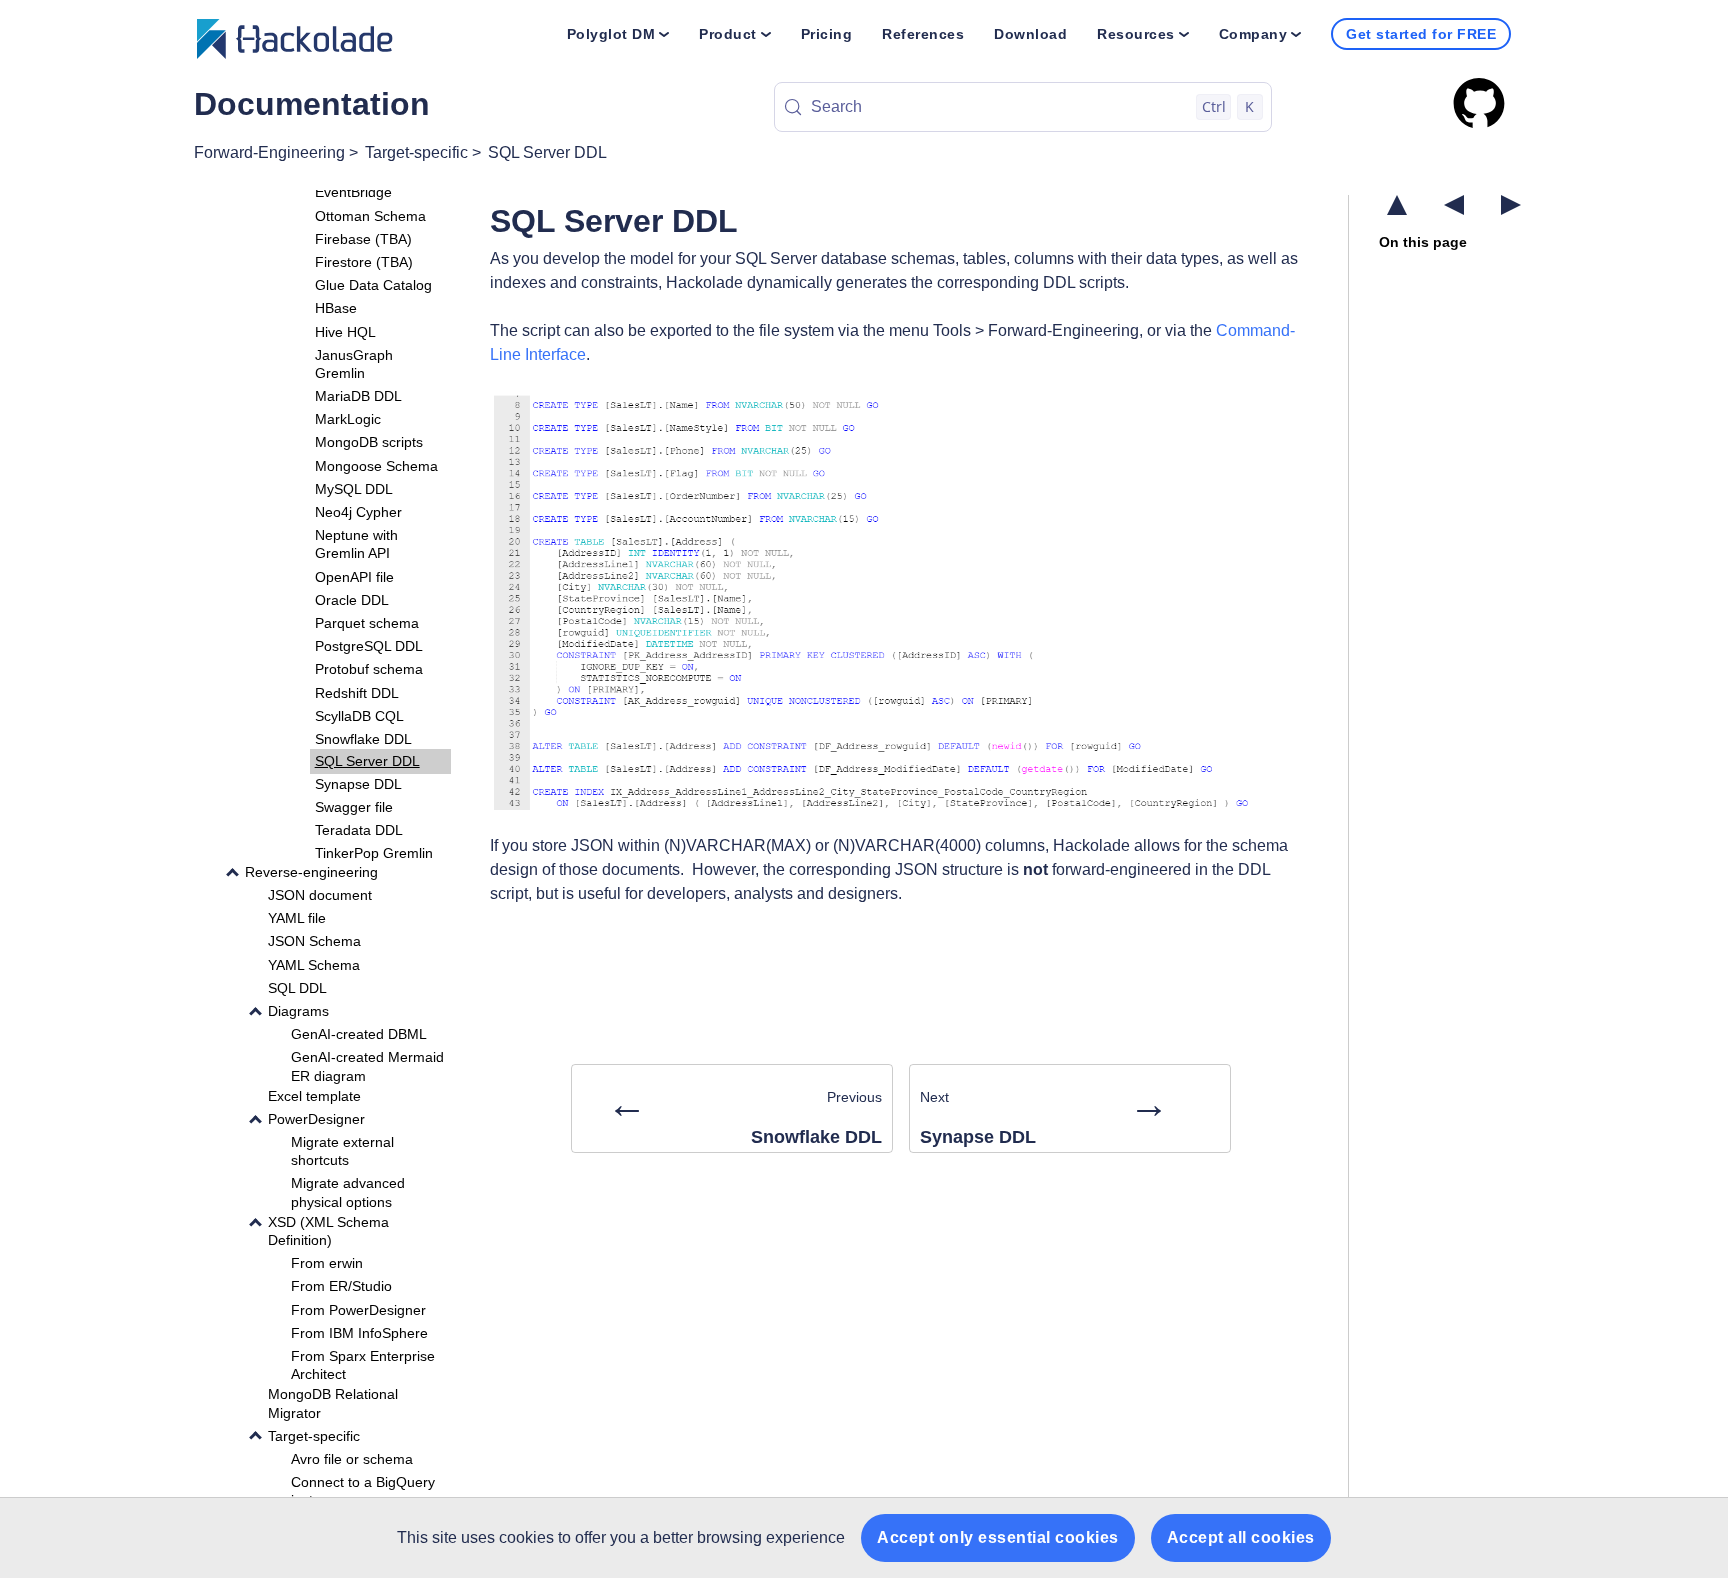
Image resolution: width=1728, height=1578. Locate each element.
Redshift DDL (357, 692)
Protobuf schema (369, 669)
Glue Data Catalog (373, 285)
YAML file (297, 918)
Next (1044, 1114)
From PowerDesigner (358, 1309)
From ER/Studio (341, 1286)
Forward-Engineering (269, 152)
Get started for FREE (1421, 34)
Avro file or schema (352, 1459)
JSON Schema (314, 941)
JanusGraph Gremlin (354, 363)
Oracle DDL (352, 599)
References (923, 34)
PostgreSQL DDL (369, 646)
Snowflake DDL (363, 739)
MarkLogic (348, 419)
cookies (526, 1537)
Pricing (827, 34)
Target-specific (416, 152)
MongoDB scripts (369, 442)
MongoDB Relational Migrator (333, 1403)
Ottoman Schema (370, 215)
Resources (1136, 34)
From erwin (327, 1263)
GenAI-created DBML (359, 1034)
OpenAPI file (354, 576)
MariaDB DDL (358, 396)
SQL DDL (297, 987)
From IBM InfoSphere (359, 1332)
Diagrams (298, 1011)
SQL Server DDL (547, 152)
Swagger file (354, 807)
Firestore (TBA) (364, 262)
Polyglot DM (611, 34)
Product (728, 34)
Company (1253, 34)
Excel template (314, 1095)
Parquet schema (367, 623)
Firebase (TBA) (363, 238)
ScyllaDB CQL (359, 715)
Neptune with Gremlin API (356, 544)
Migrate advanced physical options (348, 1192)
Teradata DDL (359, 830)
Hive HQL (345, 331)
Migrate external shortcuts (342, 1151)
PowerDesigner (316, 1119)
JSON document (320, 895)
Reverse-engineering (311, 872)
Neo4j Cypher (358, 512)
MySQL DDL (354, 489)
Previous (744, 1114)
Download (1030, 34)
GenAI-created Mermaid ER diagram (367, 1066)
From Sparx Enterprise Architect (363, 1365)
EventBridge (353, 192)
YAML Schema (314, 964)
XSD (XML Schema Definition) (328, 1231)
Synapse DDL (358, 784)
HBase (336, 308)
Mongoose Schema (376, 465)
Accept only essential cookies (998, 1537)
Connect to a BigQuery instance (363, 1491)
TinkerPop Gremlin (374, 853)
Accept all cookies (1241, 1537)
